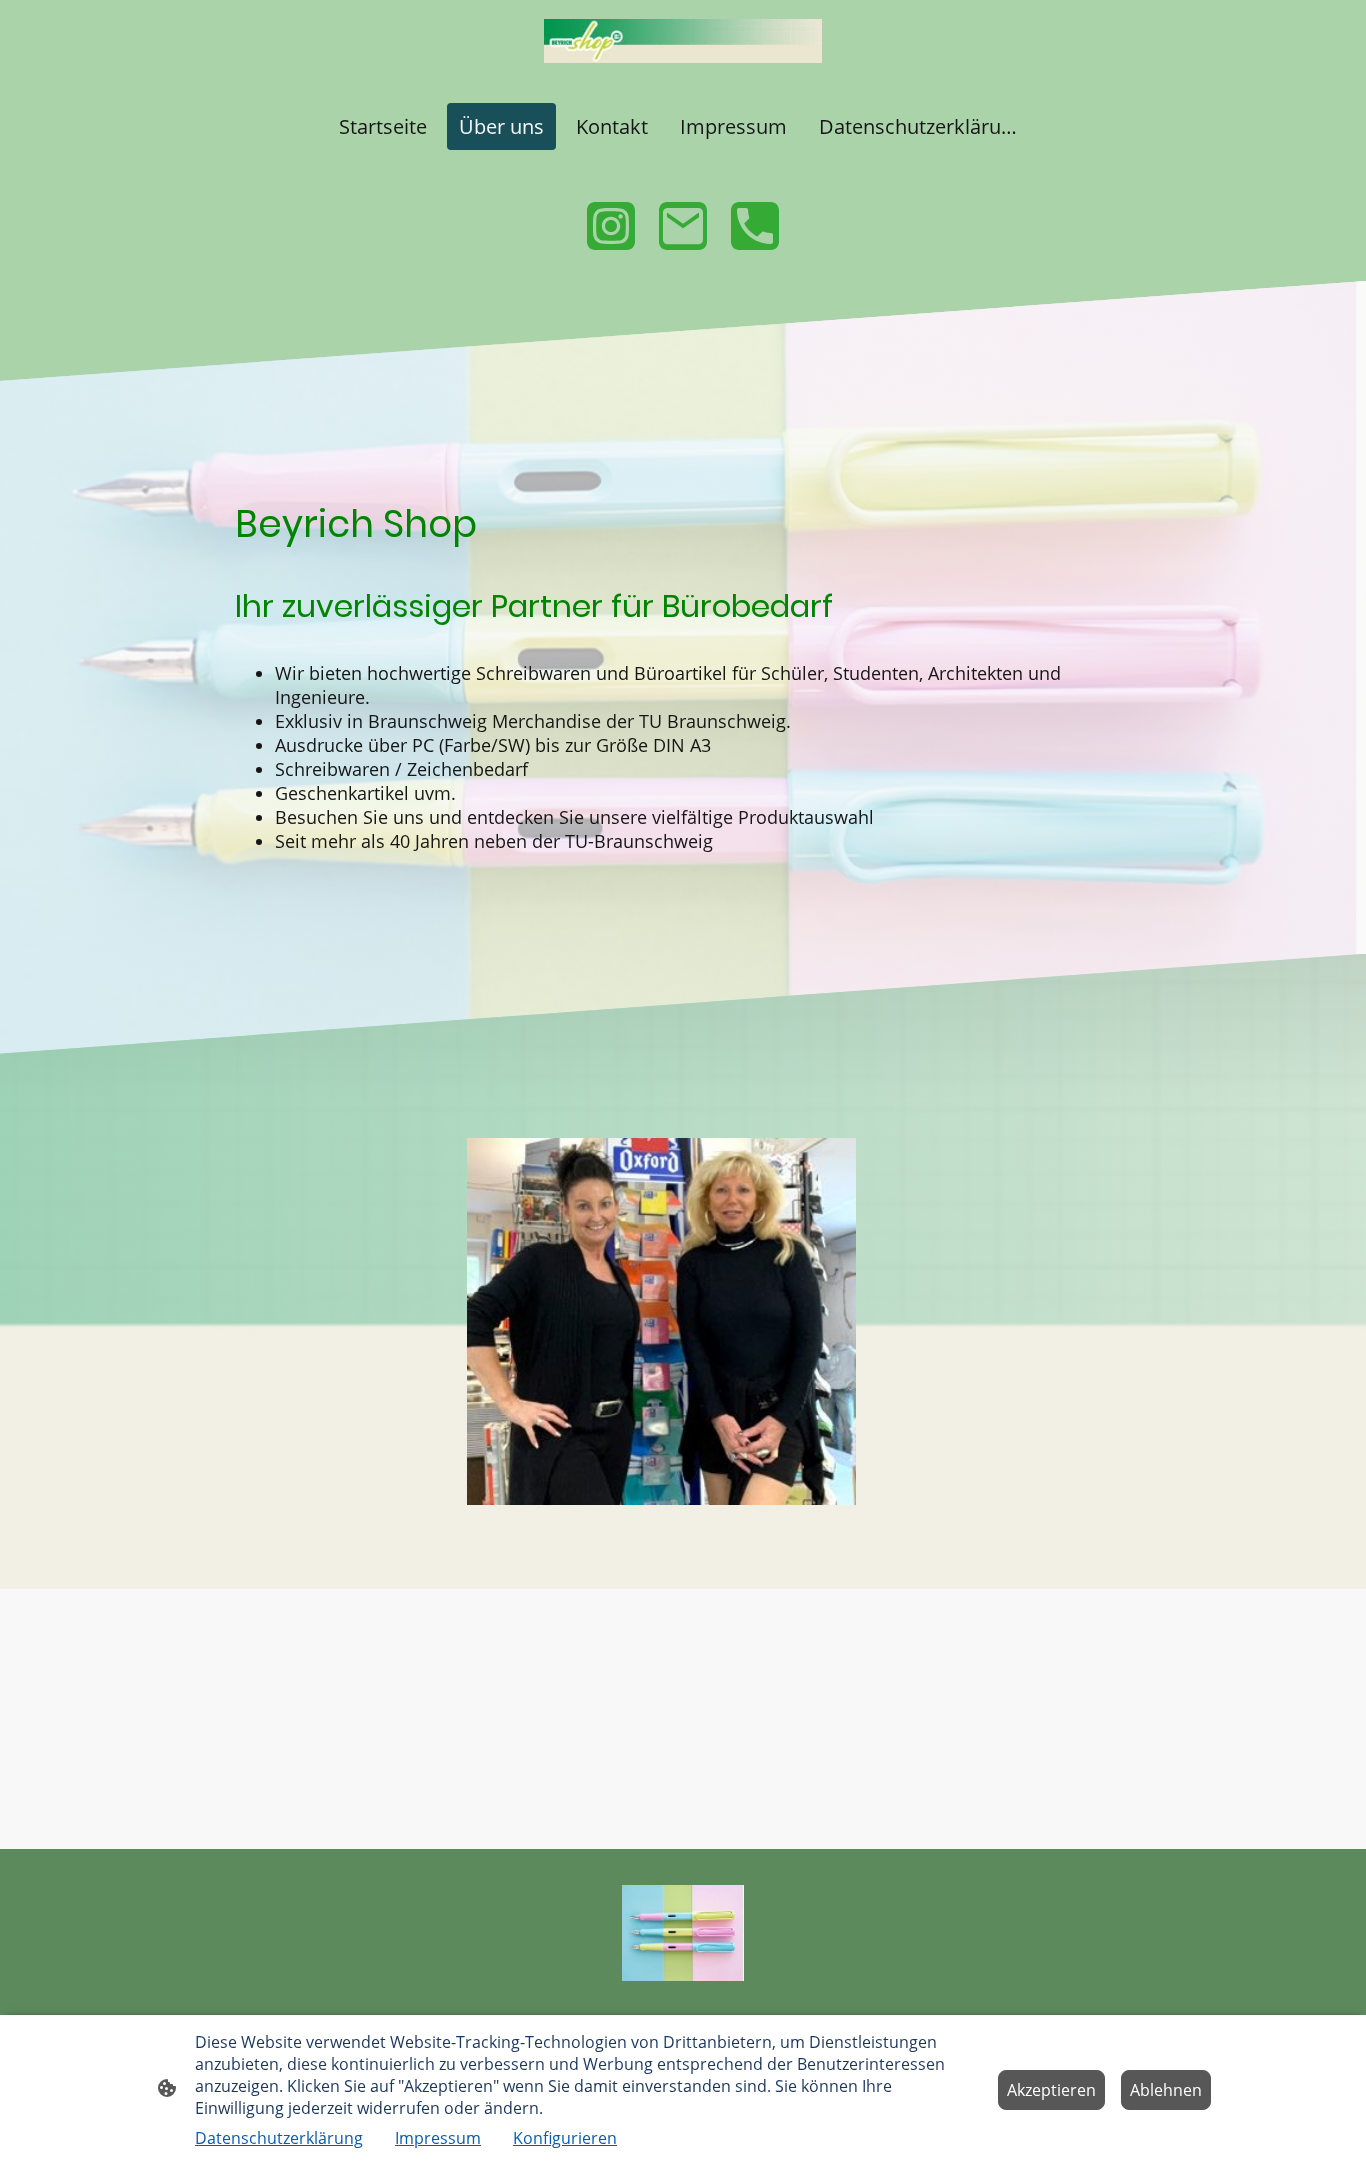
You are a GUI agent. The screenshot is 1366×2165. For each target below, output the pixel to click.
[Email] (683, 226)
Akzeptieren (1051, 2090)
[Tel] (755, 226)
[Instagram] (611, 226)
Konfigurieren (565, 2138)
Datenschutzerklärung (279, 2138)
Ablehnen (1166, 2090)
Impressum (438, 2138)
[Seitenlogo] (682, 41)
